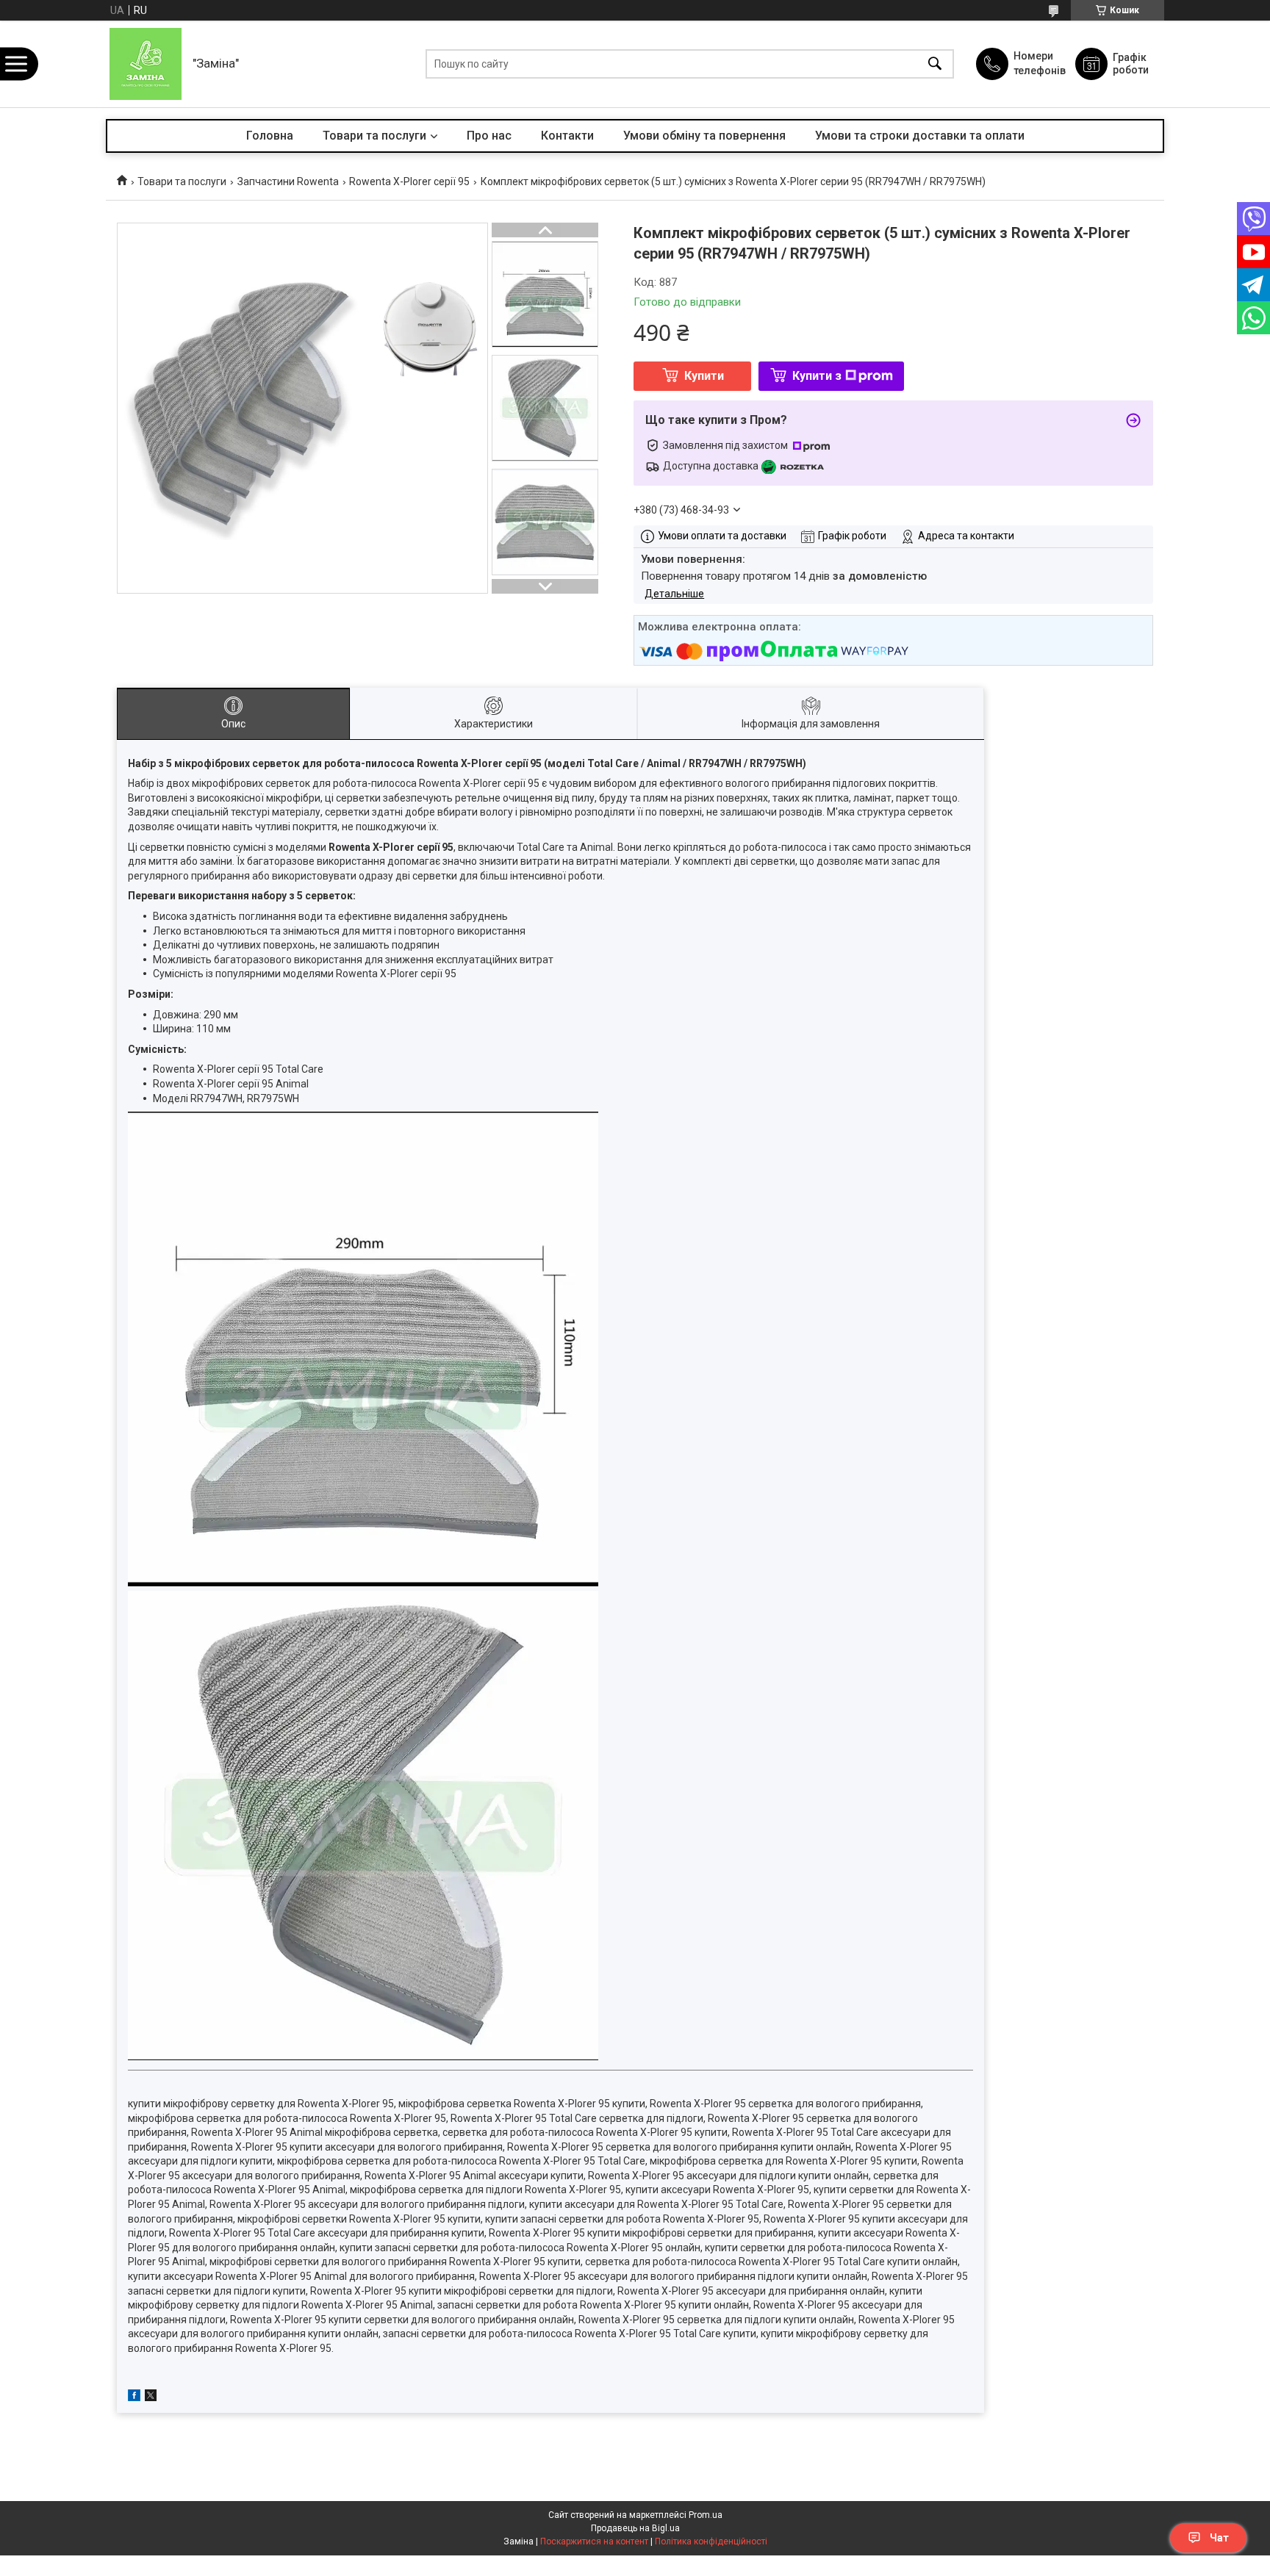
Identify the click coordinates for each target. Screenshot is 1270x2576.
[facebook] (134, 2397)
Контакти (567, 136)
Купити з (817, 376)
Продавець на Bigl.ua (635, 2528)
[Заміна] (146, 64)
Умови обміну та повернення (704, 136)
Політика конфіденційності (711, 2541)
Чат (1219, 2538)
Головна (270, 136)
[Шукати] (935, 64)
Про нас (489, 136)
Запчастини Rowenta (288, 181)
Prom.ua (706, 2515)
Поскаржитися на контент (594, 2541)
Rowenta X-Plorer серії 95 (409, 181)
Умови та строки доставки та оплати (920, 136)
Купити (704, 376)
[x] (151, 2397)
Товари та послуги (374, 136)
